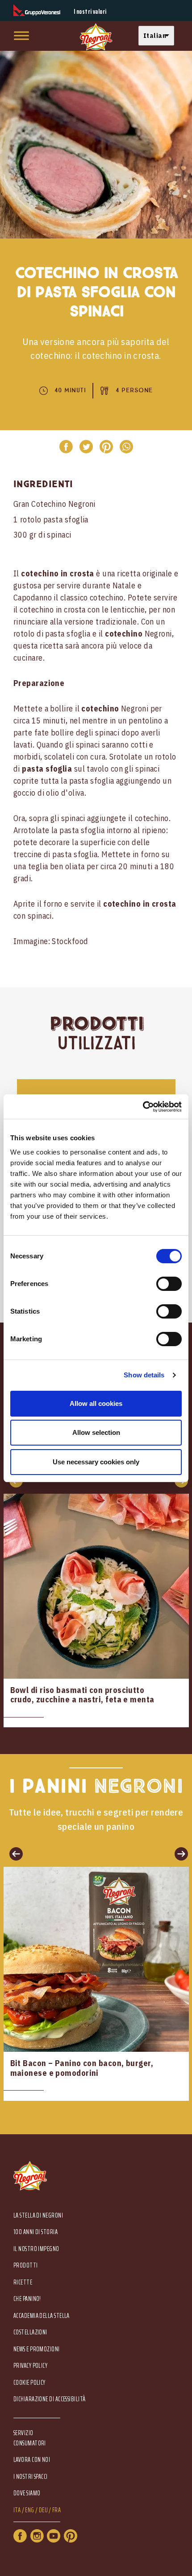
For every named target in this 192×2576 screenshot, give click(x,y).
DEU (43, 2510)
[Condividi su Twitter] (86, 447)
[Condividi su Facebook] (66, 447)
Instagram (37, 2536)
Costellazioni (30, 2332)
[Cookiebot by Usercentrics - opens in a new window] (143, 1107)
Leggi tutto (96, 1611)
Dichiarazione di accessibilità (50, 2399)
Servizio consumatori (30, 2438)
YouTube (54, 2536)
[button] (159, 36)
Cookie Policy (29, 2383)
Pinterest (71, 2536)
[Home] (96, 37)
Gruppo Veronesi (37, 10)
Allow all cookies (96, 1403)
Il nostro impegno (36, 2249)
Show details (144, 1375)
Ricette (23, 2282)
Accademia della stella (42, 2316)
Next (179, 1853)
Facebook (20, 2536)
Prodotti (26, 2266)
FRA (56, 2510)
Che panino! (27, 2299)
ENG (29, 2510)
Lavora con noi (32, 2460)
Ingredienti (43, 484)
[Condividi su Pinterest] (106, 447)
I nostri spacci (31, 2477)
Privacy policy (30, 2366)
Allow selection (96, 1432)
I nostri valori (90, 12)
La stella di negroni (38, 2216)
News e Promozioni (37, 2349)
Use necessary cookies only (96, 1462)
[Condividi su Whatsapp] (126, 447)
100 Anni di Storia (35, 2232)
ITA (17, 2510)
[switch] (169, 1284)
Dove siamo (27, 2493)
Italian (155, 35)
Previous (13, 1853)
